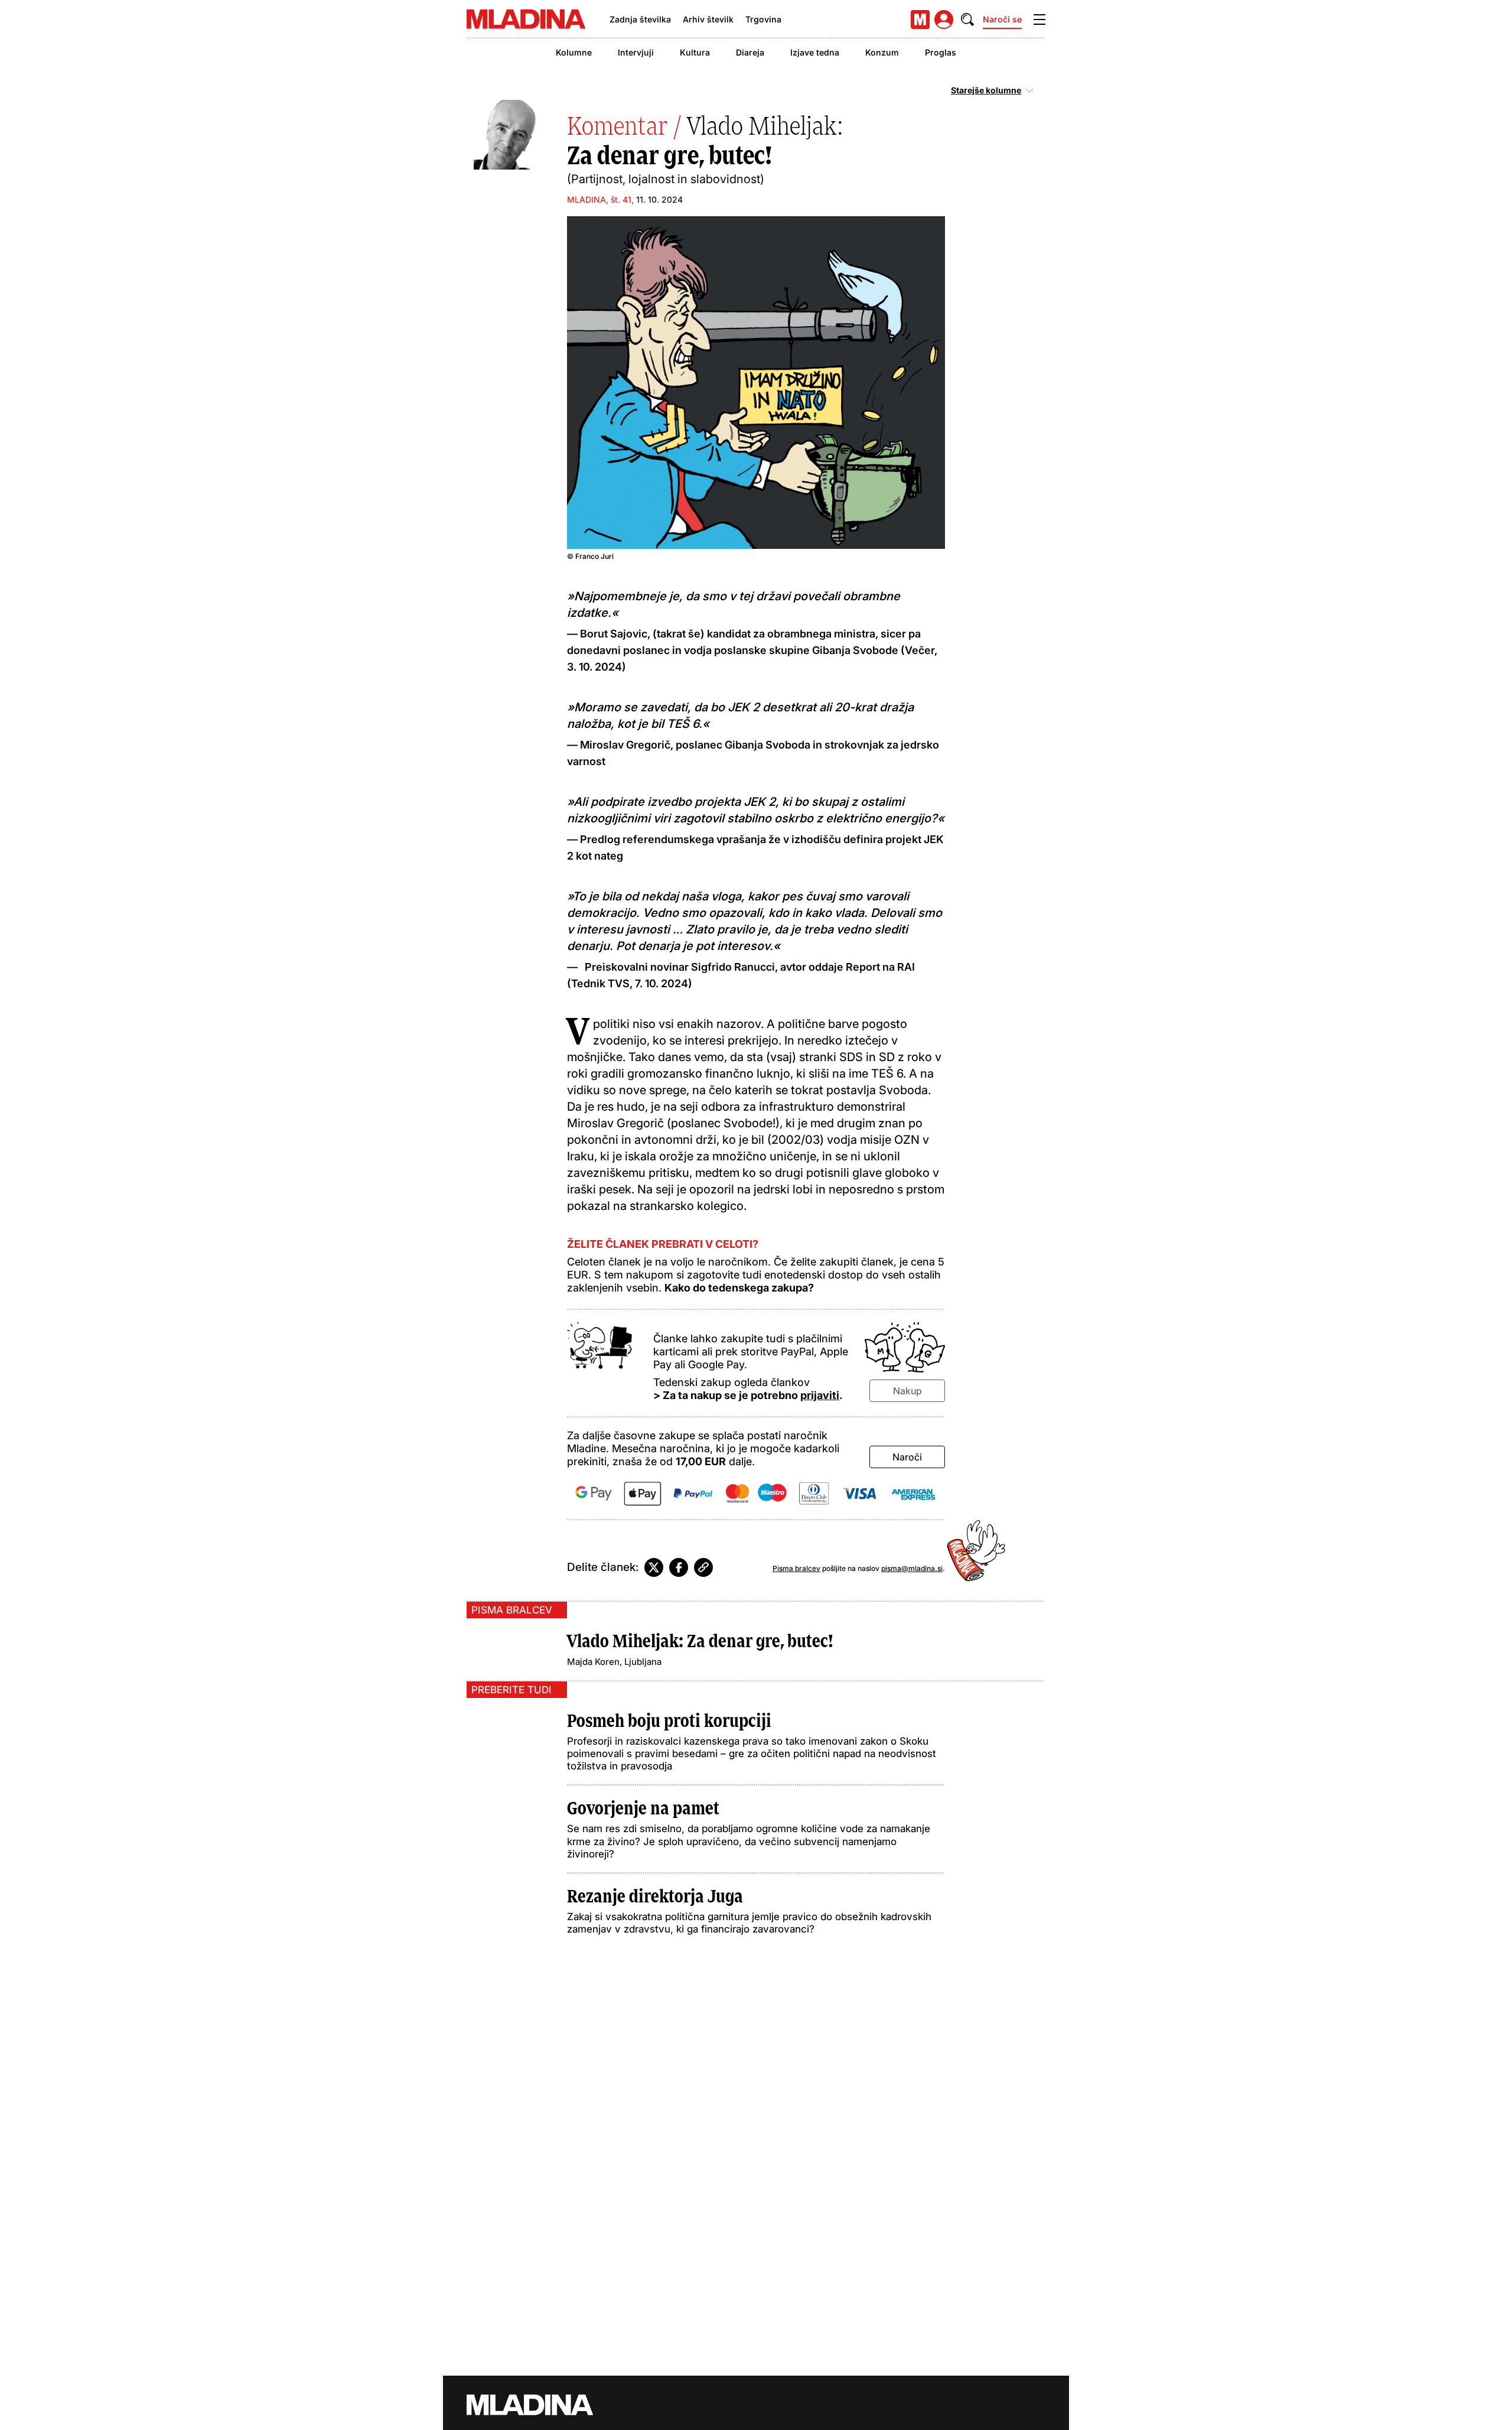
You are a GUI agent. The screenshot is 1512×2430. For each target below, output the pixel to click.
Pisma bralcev (796, 1568)
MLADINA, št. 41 (599, 199)
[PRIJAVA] (944, 19)
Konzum (882, 52)
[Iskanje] (967, 19)
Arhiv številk (708, 19)
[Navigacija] (1039, 19)
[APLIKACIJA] (920, 19)
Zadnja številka (640, 19)
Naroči (907, 1457)
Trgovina (763, 19)
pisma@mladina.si (912, 1568)
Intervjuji (636, 52)
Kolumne (574, 52)
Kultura (695, 52)
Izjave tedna (815, 52)
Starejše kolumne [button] (986, 90)
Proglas (941, 52)
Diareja (750, 52)
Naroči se (1002, 19)
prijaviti (820, 1395)
